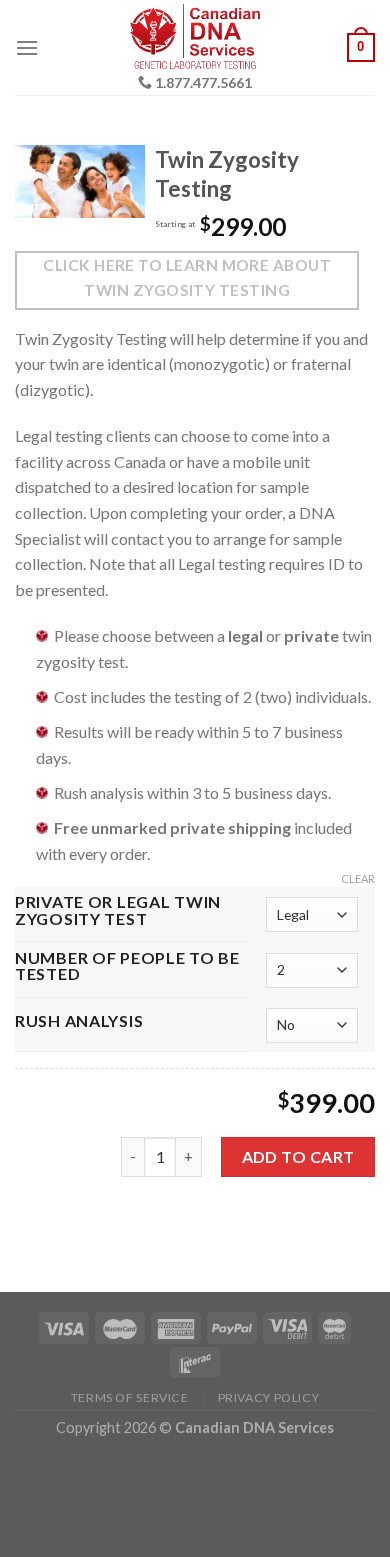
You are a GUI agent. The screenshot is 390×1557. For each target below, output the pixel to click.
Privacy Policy (269, 1397)
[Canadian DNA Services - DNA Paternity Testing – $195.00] (195, 39)
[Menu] (27, 47)
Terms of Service (130, 1397)
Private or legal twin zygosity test (118, 911)
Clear (358, 878)
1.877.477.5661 (203, 83)
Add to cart (298, 1156)
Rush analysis (79, 1021)
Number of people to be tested (127, 967)
